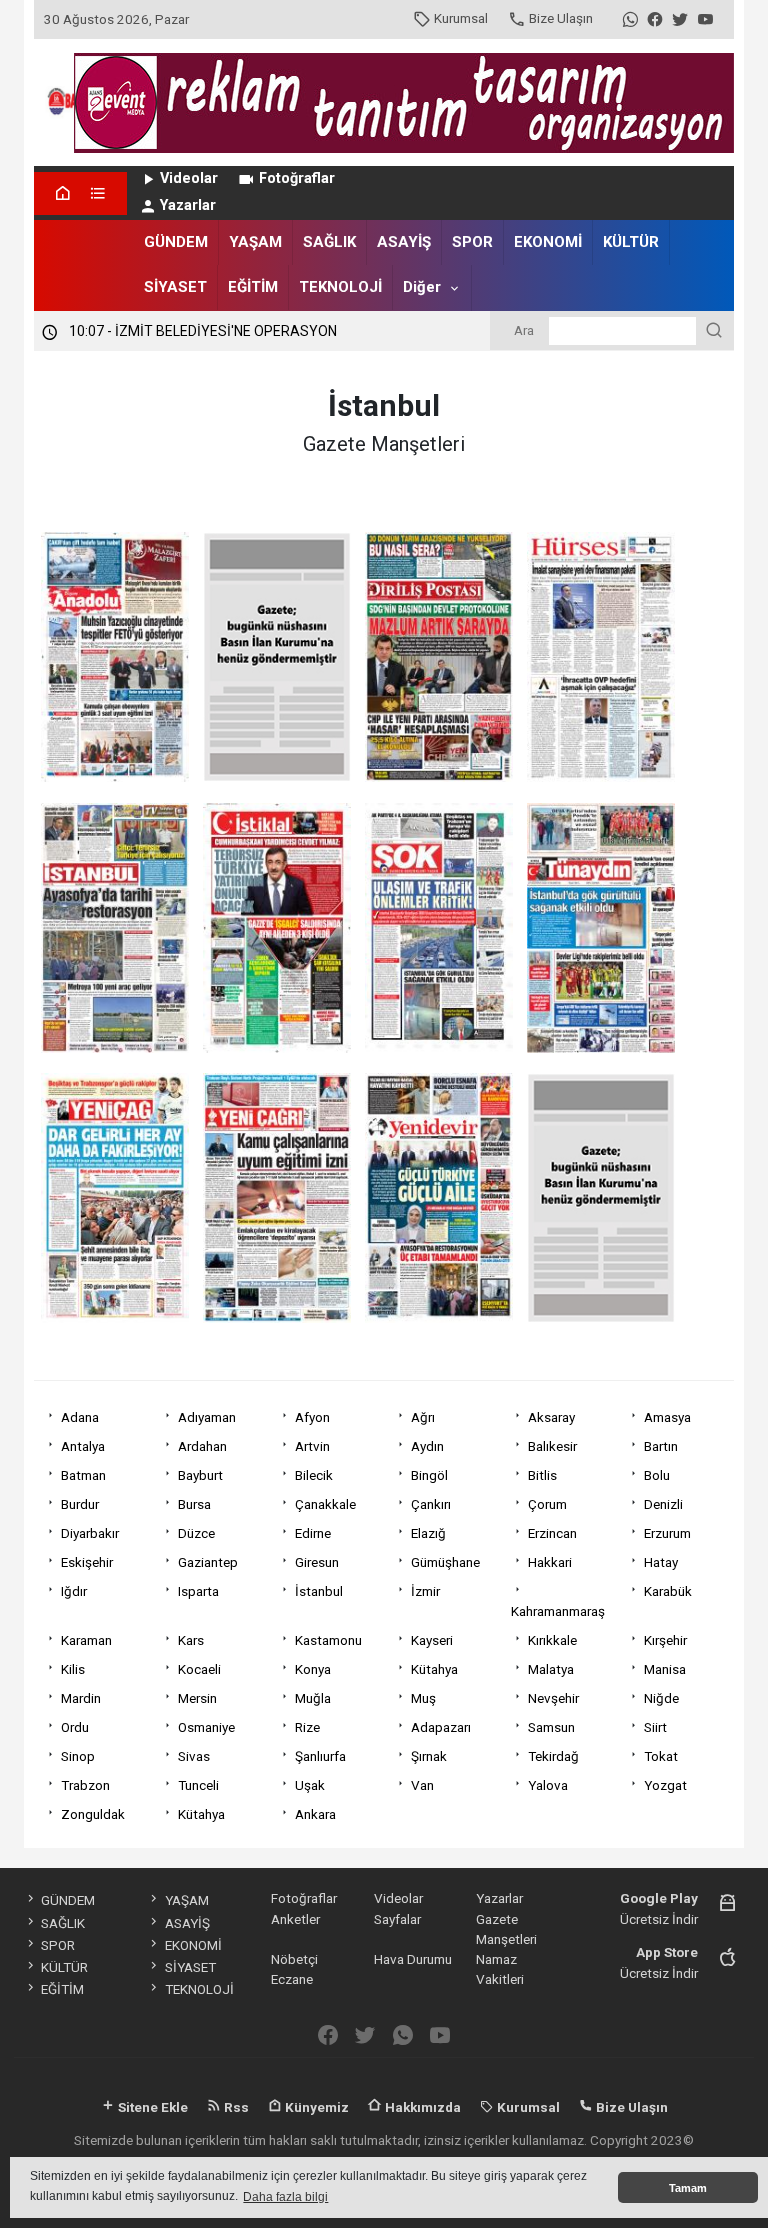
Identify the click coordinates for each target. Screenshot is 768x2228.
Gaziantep (208, 1562)
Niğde (661, 1698)
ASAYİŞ (404, 242)
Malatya (551, 1669)
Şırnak (429, 1756)
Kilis (73, 1669)
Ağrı (423, 1417)
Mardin (81, 1698)
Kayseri (432, 1640)
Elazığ (428, 1533)
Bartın (661, 1446)
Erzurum (667, 1533)
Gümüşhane (445, 1562)
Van (422, 1785)
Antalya (83, 1446)
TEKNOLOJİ (340, 287)
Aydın (427, 1446)
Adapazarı (441, 1727)
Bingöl (429, 1475)
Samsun (551, 1727)
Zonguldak (93, 1814)
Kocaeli (199, 1669)
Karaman (86, 1640)
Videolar (189, 178)
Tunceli (198, 1785)
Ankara (315, 1814)
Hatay (661, 1562)
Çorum (547, 1504)
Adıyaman (207, 1417)
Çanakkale (325, 1504)
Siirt (655, 1727)
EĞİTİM (253, 287)
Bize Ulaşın (561, 18)
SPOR (472, 242)
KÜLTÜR (631, 242)
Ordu (75, 1727)
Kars (191, 1640)
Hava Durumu (413, 1959)
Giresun (317, 1562)
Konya (313, 1669)
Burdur (80, 1504)
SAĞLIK (329, 242)
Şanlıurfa (320, 1756)
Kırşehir (665, 1640)
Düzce (196, 1533)
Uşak (310, 1785)
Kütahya (434, 1669)
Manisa (665, 1669)
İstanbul (319, 1591)
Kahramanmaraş (558, 1611)
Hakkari (550, 1562)
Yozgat (665, 1785)
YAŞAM (255, 242)
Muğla (313, 1698)
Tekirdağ (553, 1756)
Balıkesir (552, 1446)
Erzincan (552, 1533)
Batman (83, 1475)
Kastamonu (328, 1640)
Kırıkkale (552, 1640)
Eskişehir (87, 1562)
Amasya (667, 1417)
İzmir (425, 1591)
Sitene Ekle (151, 2107)
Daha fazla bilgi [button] (285, 2197)
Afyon (312, 1417)
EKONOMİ (548, 242)
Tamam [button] (688, 2188)
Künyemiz (315, 2107)
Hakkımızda (421, 2107)
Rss (235, 2107)
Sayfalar (397, 1919)
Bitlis (542, 1475)
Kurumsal (461, 18)
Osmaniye (206, 1727)
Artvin (312, 1446)
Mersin (197, 1698)
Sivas (194, 1756)
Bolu (657, 1475)
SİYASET (175, 287)
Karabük (668, 1591)
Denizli (663, 1504)
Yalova (548, 1785)
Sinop (78, 1756)
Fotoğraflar (297, 178)
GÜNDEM (176, 242)
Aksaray (551, 1417)
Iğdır (74, 1591)
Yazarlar (188, 205)
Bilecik (314, 1475)
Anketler (295, 1919)
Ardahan (202, 1446)
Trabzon (85, 1785)
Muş (423, 1698)
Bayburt (200, 1475)
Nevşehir (553, 1698)
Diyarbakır (90, 1533)
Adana (80, 1417)
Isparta (198, 1591)
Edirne (313, 1533)
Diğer (422, 287)
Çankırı (431, 1504)
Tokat (661, 1756)
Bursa (194, 1504)
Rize (307, 1727)
